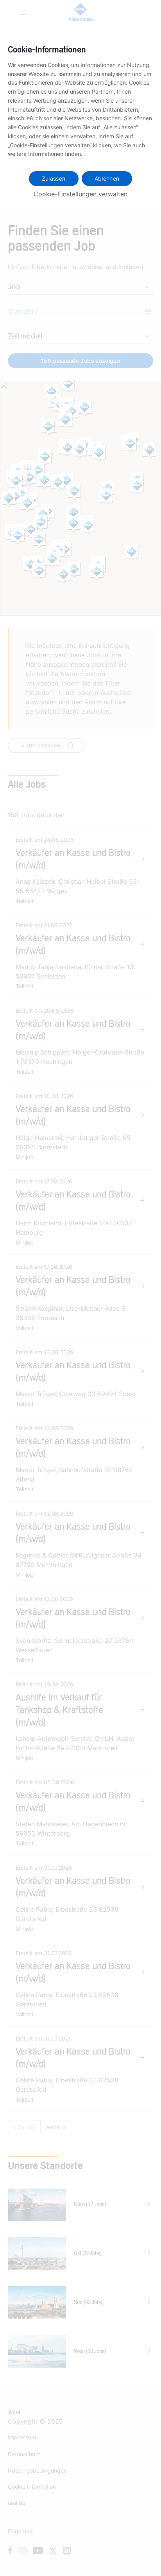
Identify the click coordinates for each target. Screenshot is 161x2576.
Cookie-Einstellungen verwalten (80, 194)
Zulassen (54, 178)
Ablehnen (107, 178)
